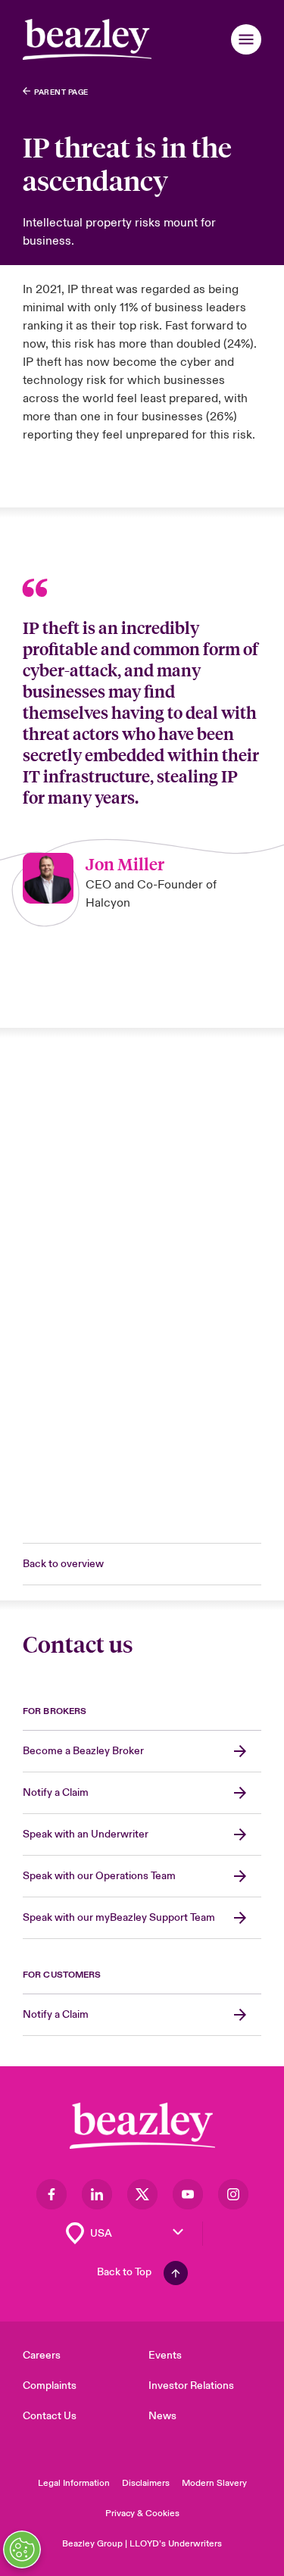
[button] (246, 39)
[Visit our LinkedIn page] (97, 2194)
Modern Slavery (214, 2483)
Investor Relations (191, 2386)
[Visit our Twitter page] (142, 2194)
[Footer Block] (142, 2126)
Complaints (50, 2386)
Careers (42, 2355)
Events (165, 2355)
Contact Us (50, 2416)
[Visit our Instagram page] (233, 2194)
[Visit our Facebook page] (51, 2194)
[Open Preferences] (22, 2549)
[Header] (87, 39)
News (162, 2416)
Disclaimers (146, 2483)
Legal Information (74, 2483)
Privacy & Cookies (142, 2514)
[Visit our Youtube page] (188, 2194)
